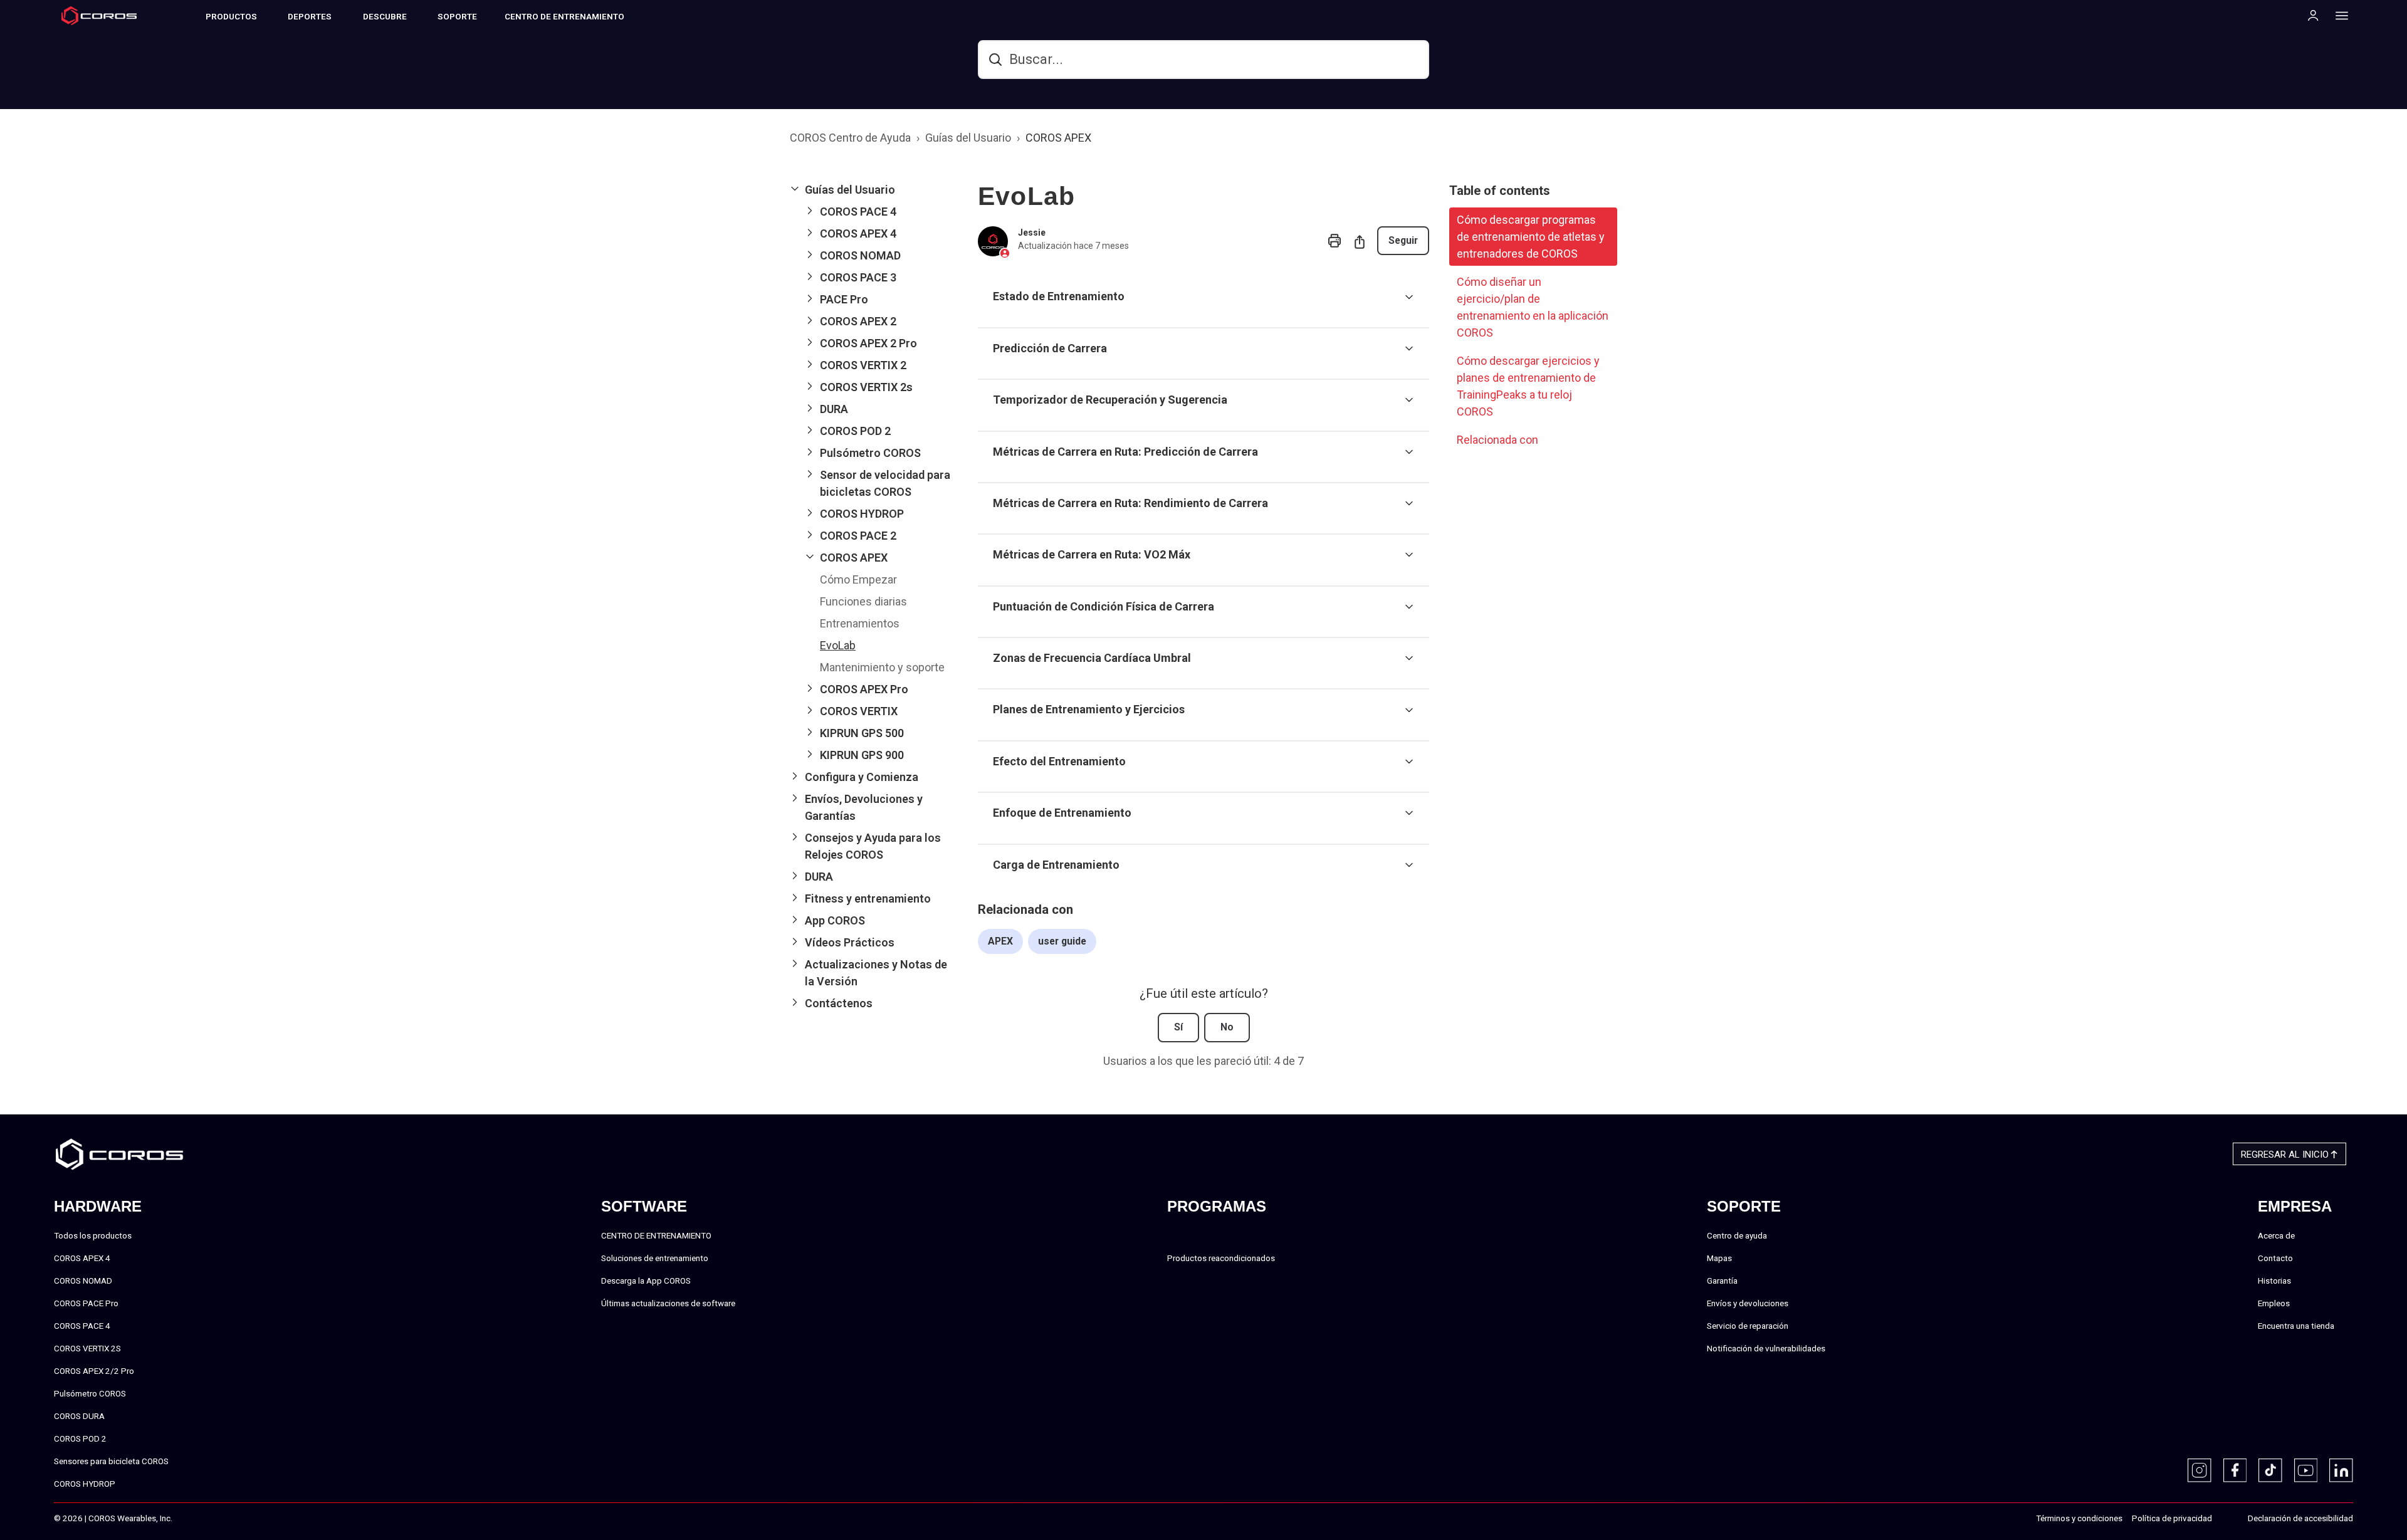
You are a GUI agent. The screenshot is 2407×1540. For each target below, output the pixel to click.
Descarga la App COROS (646, 1281)
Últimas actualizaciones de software (668, 1303)
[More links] (2338, 15)
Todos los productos (93, 1235)
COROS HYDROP (85, 1484)
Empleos (2274, 1303)
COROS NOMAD (83, 1281)
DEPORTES (310, 16)
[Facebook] (2235, 1470)
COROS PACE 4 (82, 1326)
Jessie (1032, 233)
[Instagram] (2200, 1470)
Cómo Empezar (858, 579)
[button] (874, 190)
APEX (1000, 941)
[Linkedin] (2341, 1470)
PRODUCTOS (231, 16)
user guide (1062, 941)
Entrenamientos (860, 623)
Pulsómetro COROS (90, 1393)
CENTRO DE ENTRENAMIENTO (564, 16)
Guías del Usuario (968, 138)
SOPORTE (457, 16)
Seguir (1403, 240)
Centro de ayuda (1737, 1235)
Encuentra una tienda (2296, 1326)
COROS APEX (1058, 138)
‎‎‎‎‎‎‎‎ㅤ (2225, 1519)
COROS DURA (79, 1416)
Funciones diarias (863, 601)
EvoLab (838, 645)
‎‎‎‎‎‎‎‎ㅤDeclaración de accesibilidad (2300, 1518)
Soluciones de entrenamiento (655, 1258)
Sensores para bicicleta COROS (111, 1461)
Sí (1178, 1027)
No (1227, 1027)
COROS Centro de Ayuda (850, 138)
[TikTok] (2270, 1470)
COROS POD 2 (80, 1438)
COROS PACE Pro (86, 1303)
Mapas (1719, 1258)
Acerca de (2276, 1235)
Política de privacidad (2172, 1518)
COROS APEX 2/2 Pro (94, 1371)
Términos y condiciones (2079, 1518)
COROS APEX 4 (82, 1258)
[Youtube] (2306, 1470)
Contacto (2275, 1258)
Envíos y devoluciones (1748, 1303)
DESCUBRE (385, 16)
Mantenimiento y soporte (882, 667)
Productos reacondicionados (1221, 1258)
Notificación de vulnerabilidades (1766, 1348)
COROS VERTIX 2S (87, 1348)
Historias (2274, 1281)
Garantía (1722, 1281)
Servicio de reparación (1748, 1326)
